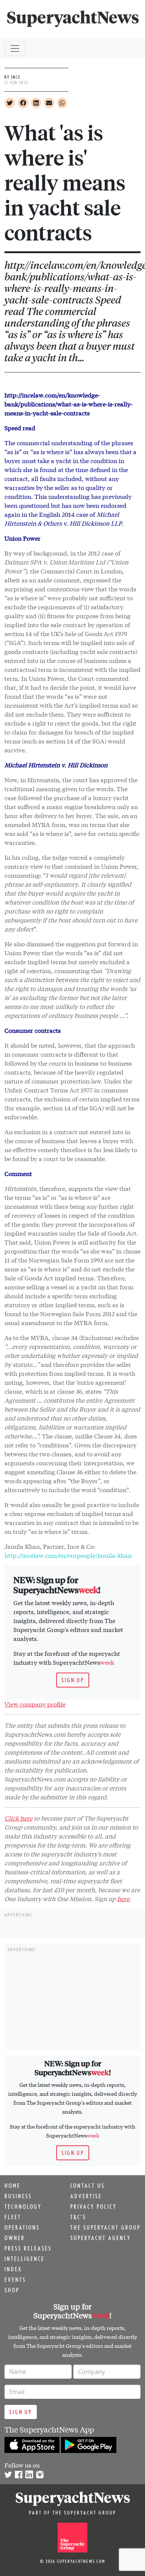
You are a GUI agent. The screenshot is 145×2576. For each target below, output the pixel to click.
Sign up (73, 1680)
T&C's (78, 2217)
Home (12, 2186)
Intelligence (25, 2259)
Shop (12, 2290)
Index (13, 2269)
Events (15, 2280)
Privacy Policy (94, 2207)
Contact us (88, 2186)
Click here (18, 1818)
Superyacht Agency (101, 2238)
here (123, 1898)
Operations (22, 2227)
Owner (15, 2238)
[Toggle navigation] (15, 48)
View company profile (35, 1704)
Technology (23, 2207)
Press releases (28, 2248)
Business (18, 2196)
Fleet (13, 2217)
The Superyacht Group (105, 2227)
